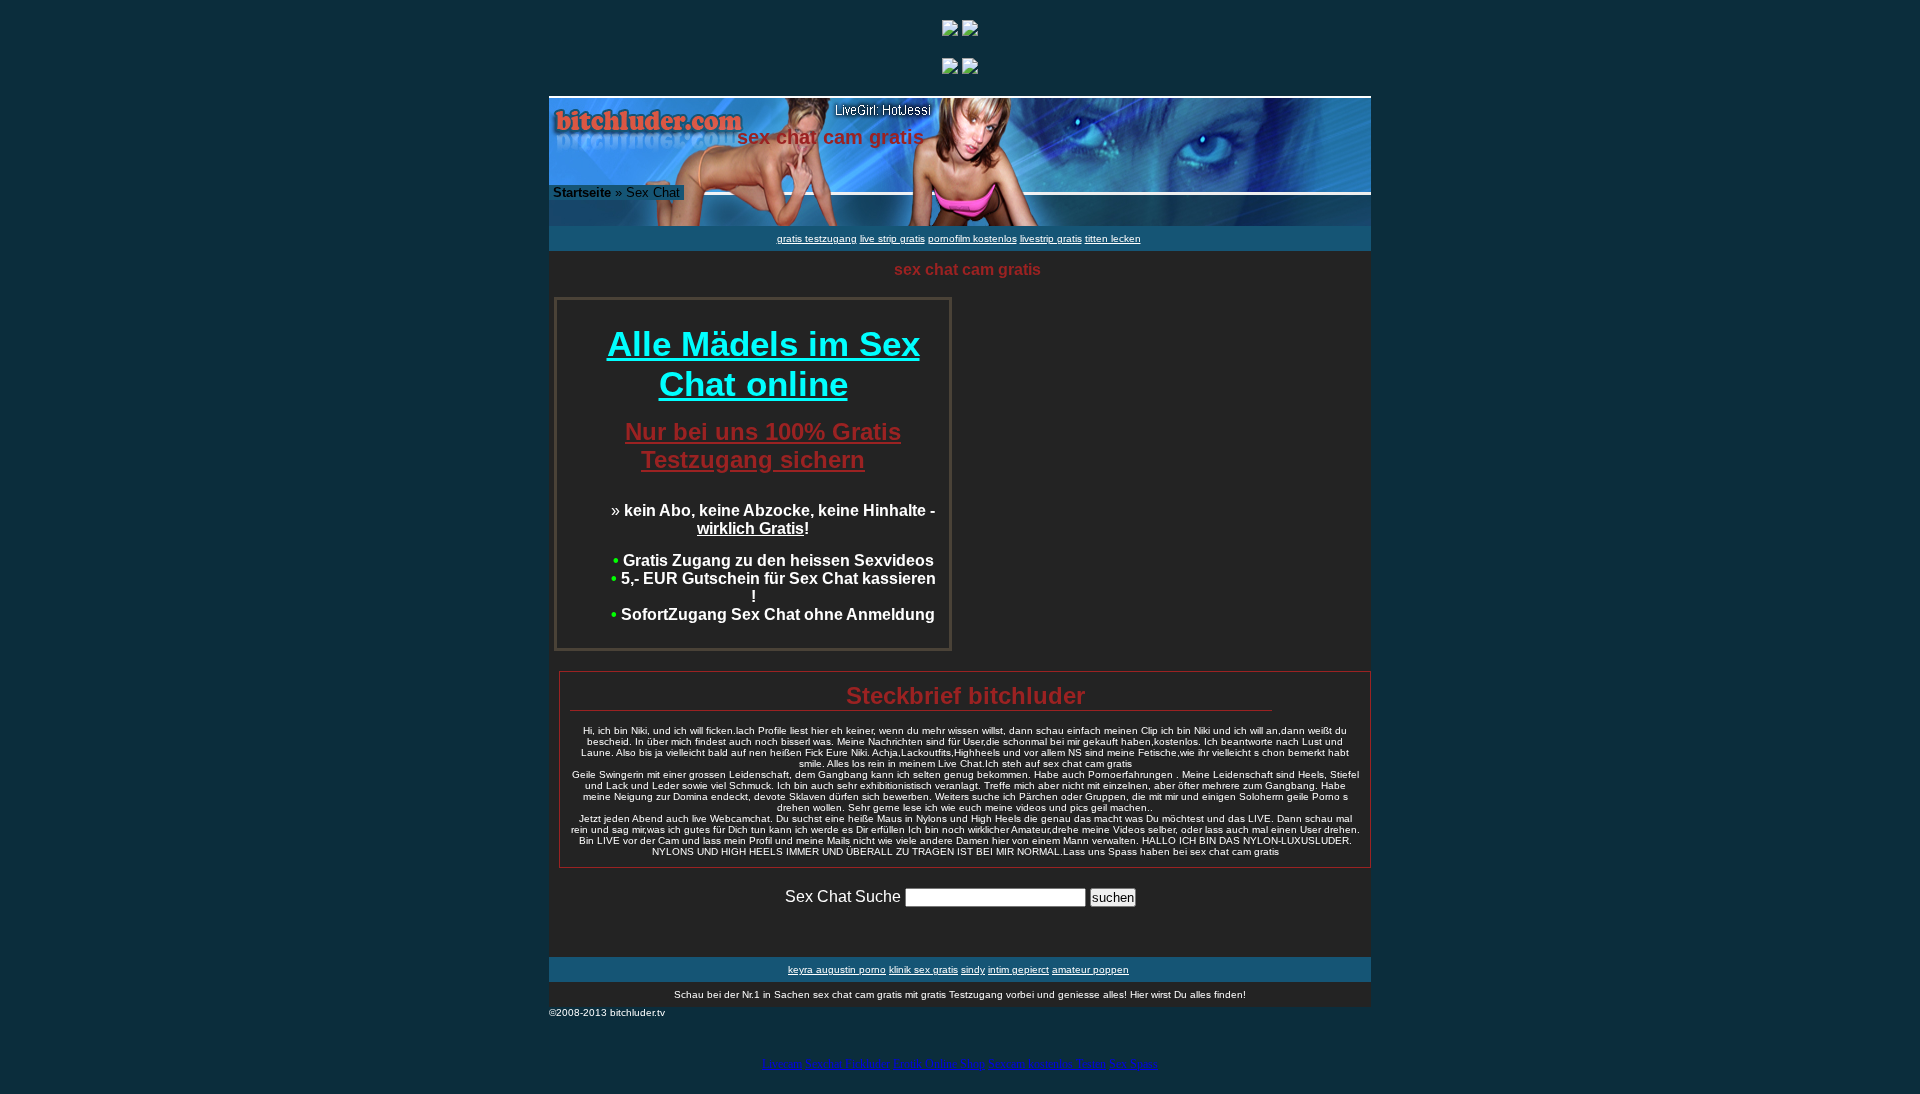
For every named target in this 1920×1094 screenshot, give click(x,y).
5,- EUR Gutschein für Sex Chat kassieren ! (773, 587)
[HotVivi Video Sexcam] (970, 30)
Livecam (782, 1064)
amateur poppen (1090, 969)
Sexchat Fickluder (847, 1064)
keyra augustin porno (837, 969)
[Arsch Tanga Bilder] (950, 68)
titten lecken (1113, 238)
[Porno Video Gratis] (970, 68)
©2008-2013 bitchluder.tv (607, 1012)
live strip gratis (892, 238)
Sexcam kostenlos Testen (1047, 1064)
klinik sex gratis (923, 969)
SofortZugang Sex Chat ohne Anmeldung (773, 614)
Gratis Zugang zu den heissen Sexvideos (773, 560)
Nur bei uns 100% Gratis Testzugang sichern (763, 445)
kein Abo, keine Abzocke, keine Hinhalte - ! (773, 519)
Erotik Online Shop (939, 1064)
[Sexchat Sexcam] (950, 30)
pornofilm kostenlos (972, 238)
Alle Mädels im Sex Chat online (763, 363)
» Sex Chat (616, 192)
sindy (973, 969)
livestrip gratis (1051, 238)
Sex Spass (1133, 1064)
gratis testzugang (817, 238)
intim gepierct (1018, 969)
